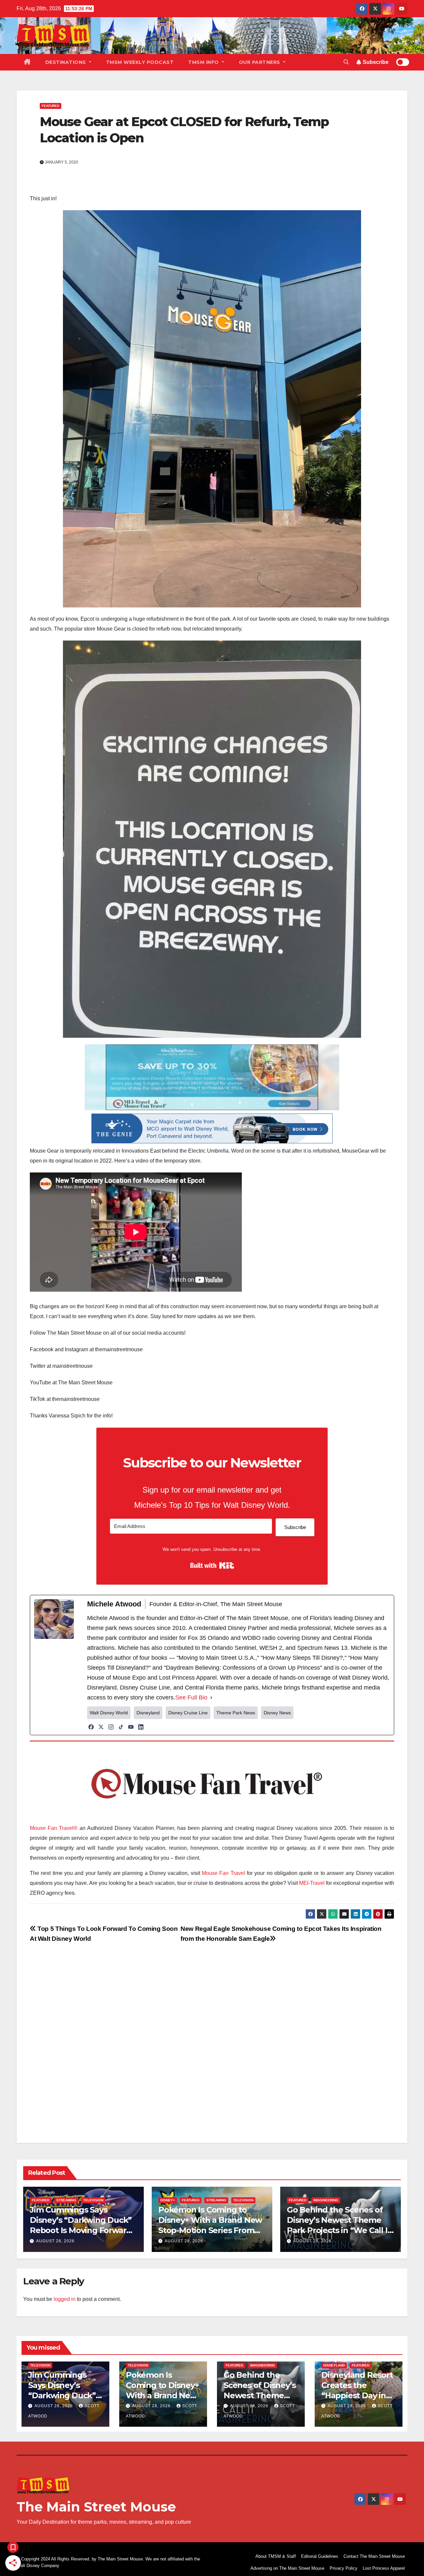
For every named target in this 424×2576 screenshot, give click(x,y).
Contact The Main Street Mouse (374, 2556)
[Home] (27, 62)
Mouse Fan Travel (223, 1873)
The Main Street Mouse (96, 2507)
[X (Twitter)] (101, 1727)
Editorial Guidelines (320, 2556)
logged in (65, 2299)
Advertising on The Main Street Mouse (287, 2568)
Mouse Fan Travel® (54, 1828)
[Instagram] (111, 1727)
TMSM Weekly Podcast (140, 62)
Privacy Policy (344, 2568)
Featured (51, 106)
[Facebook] (91, 1727)
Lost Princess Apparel (384, 2568)
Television (93, 2200)
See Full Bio (191, 1697)
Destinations (67, 62)
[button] (346, 62)
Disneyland (334, 2365)
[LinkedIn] (141, 1727)
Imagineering (326, 2200)
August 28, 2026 (55, 2241)
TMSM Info (204, 62)
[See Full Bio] (211, 1697)
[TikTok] (121, 1727)
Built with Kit (212, 1565)
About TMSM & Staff (276, 2556)
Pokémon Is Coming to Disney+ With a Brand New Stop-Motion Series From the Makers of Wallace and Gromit (210, 2230)
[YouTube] (131, 1727)
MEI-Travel (312, 1883)
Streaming (66, 2200)
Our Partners (260, 62)
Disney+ (168, 2200)
